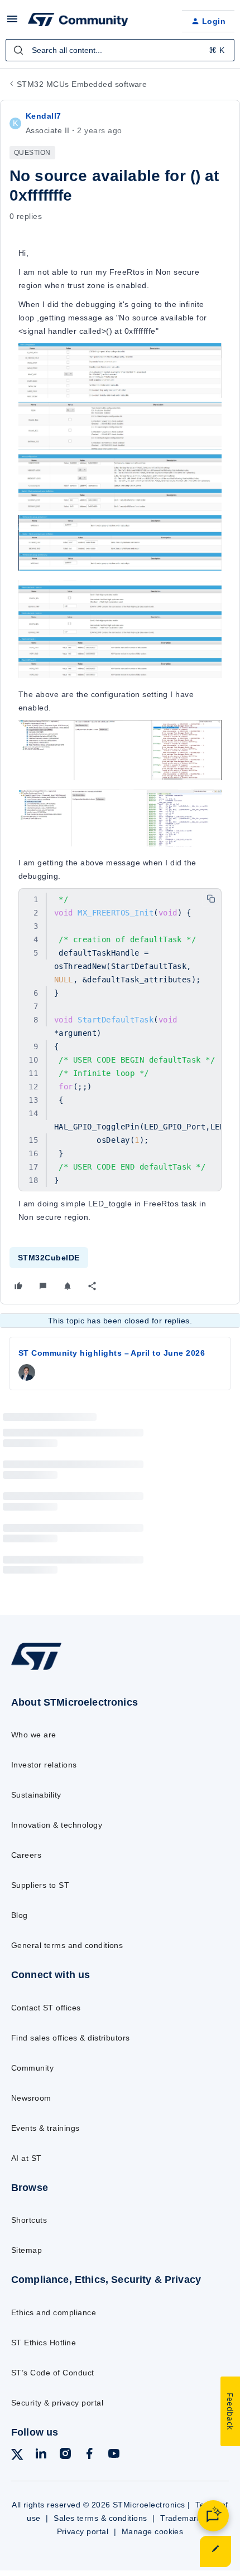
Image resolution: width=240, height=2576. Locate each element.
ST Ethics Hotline (44, 2343)
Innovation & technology (57, 1825)
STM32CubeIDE (49, 1258)
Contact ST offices (46, 2008)
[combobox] (120, 50)
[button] (12, 23)
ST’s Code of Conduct (53, 2373)
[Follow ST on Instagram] (65, 2455)
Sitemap (27, 2250)
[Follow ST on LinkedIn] (41, 2455)
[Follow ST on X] (17, 2456)
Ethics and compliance (54, 2312)
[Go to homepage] (36, 1669)
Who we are (34, 1735)
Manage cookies (153, 2531)
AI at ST (27, 2158)
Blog (20, 1915)
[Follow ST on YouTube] (114, 2455)
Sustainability (36, 1795)
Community (32, 2068)
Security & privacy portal (57, 2403)
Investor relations (44, 1765)
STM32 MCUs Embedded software (82, 84)
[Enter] (18, 50)
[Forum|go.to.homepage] (78, 21)
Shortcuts (29, 2220)
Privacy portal (83, 2531)
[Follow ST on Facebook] (89, 2455)
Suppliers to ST (40, 1885)
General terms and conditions (67, 1945)
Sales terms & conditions (100, 2518)
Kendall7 (43, 116)
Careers (26, 1855)
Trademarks (183, 2518)
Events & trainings (45, 2128)
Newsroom (31, 2098)
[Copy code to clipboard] (211, 899)
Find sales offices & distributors (71, 2038)
